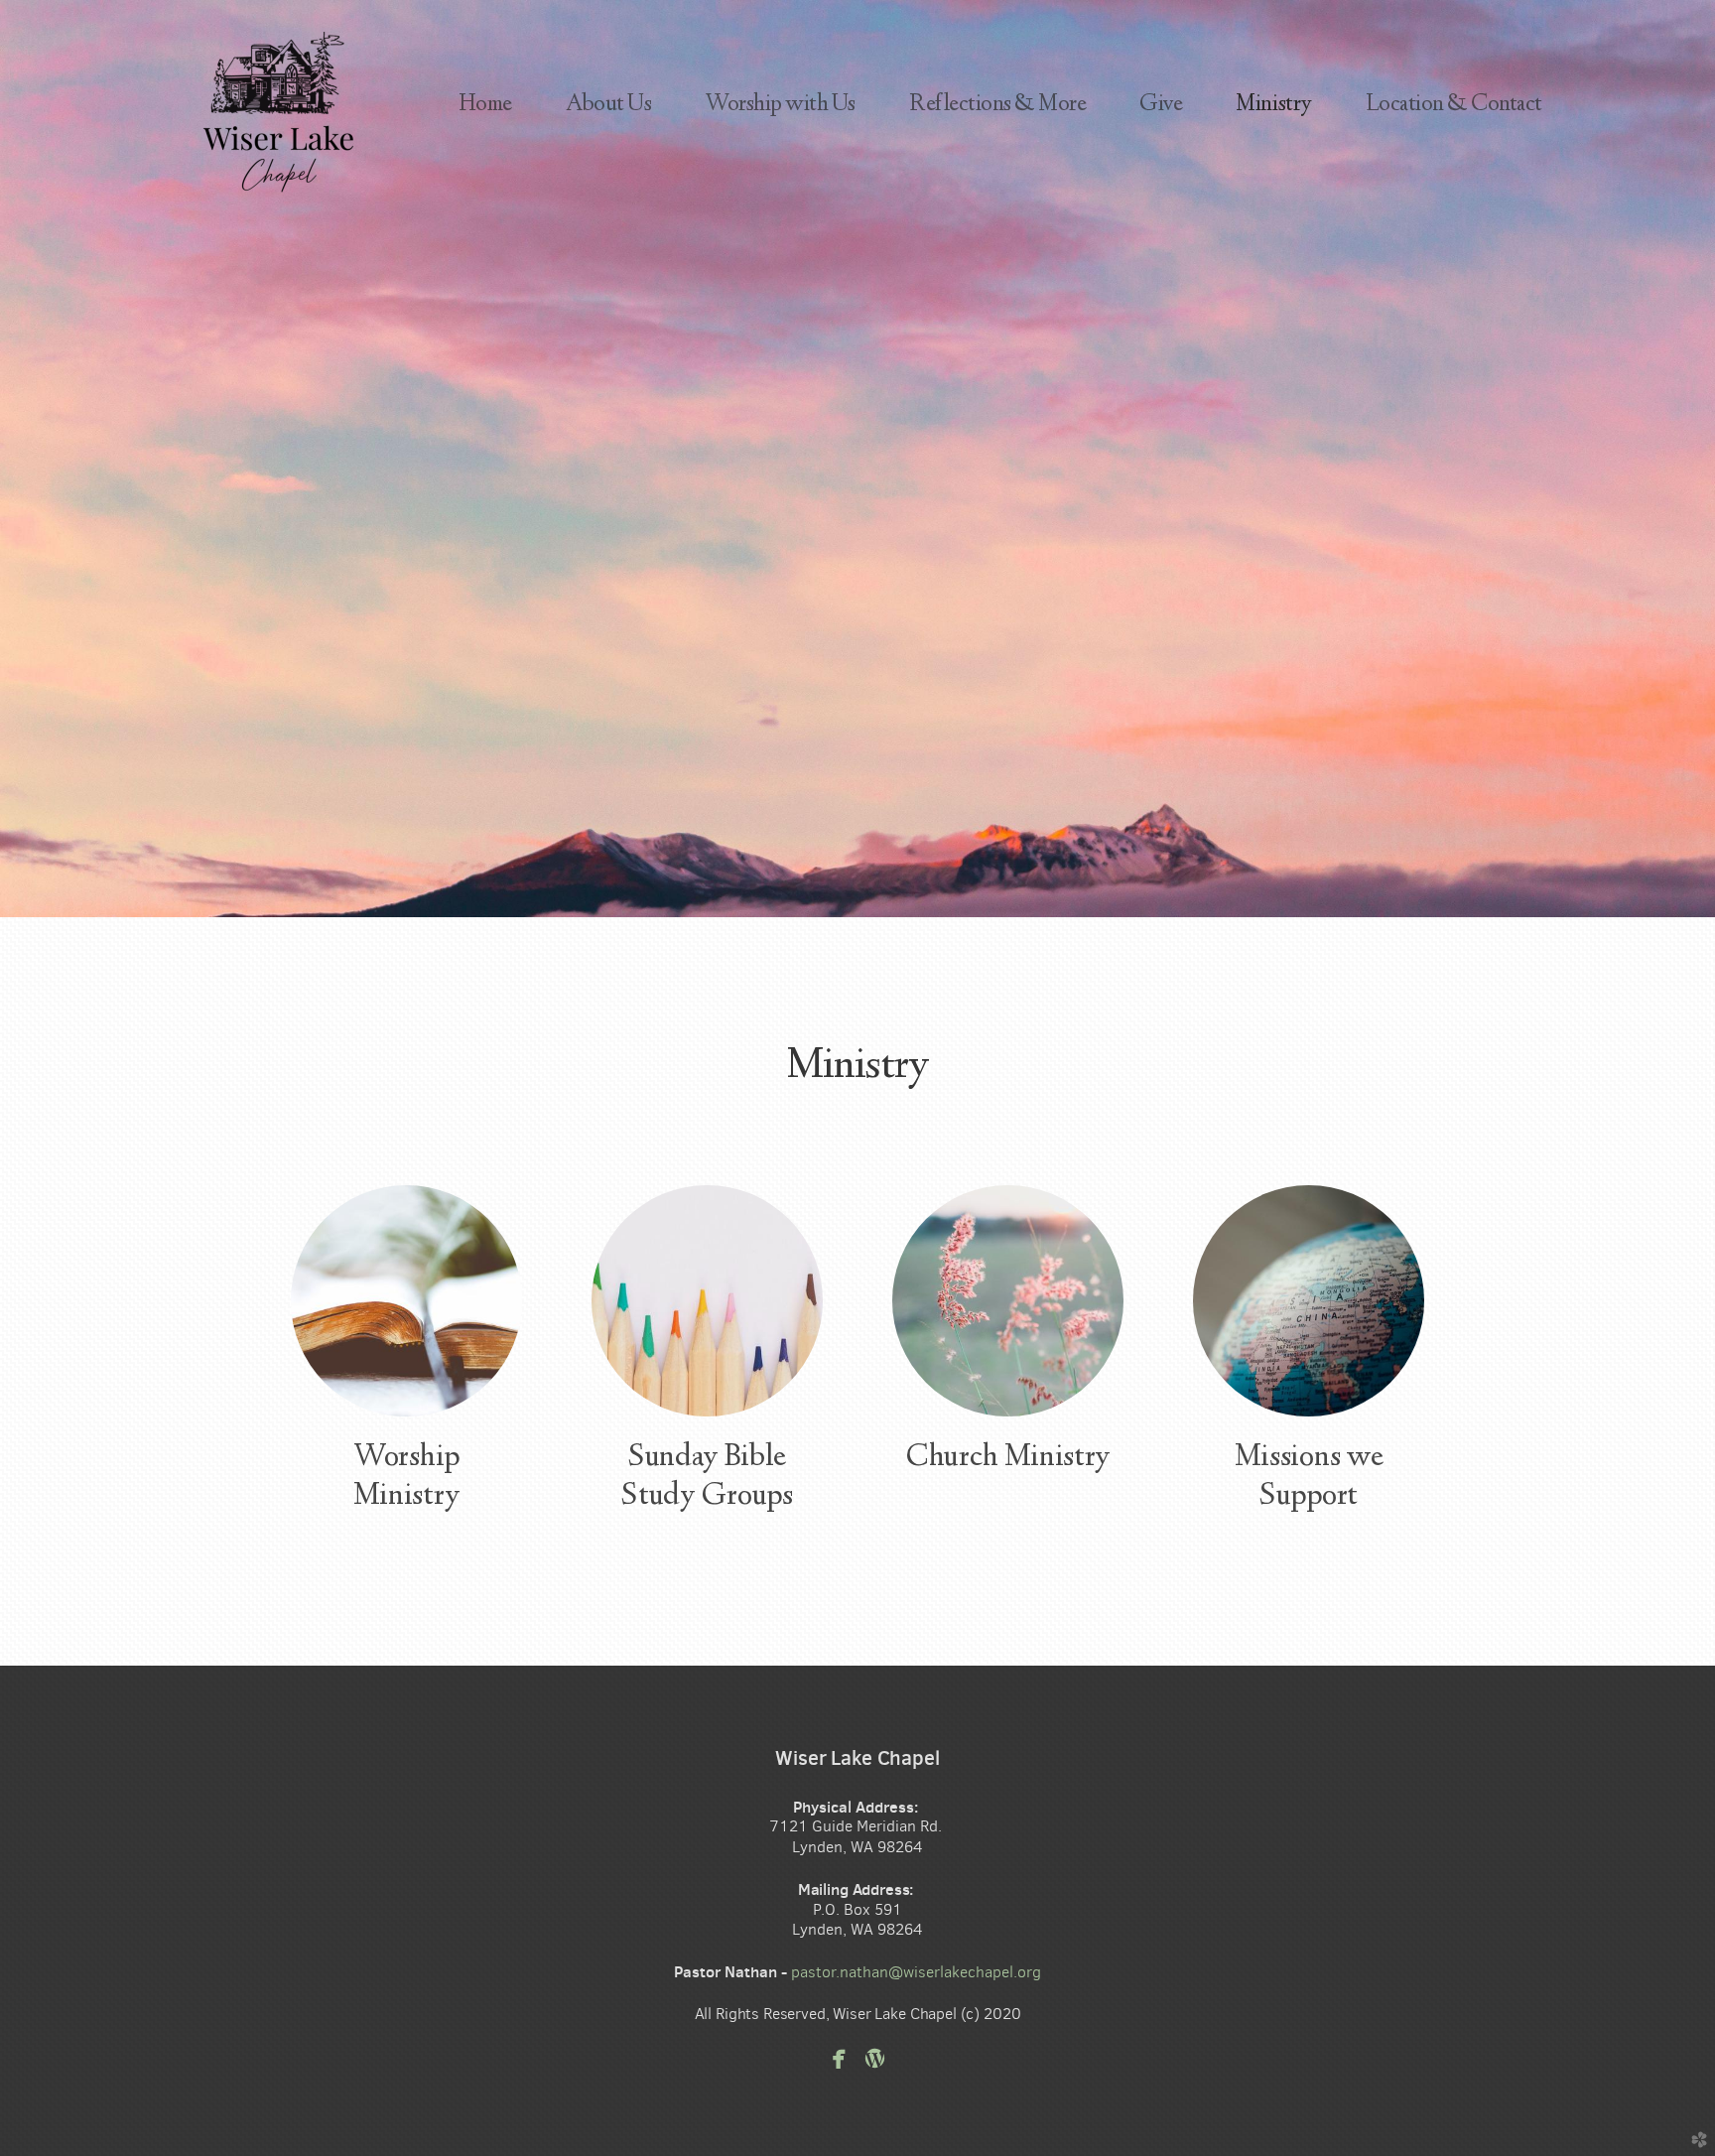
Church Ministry (1008, 1458)
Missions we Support (1309, 1478)
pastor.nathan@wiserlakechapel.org (916, 1972)
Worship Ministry (406, 1478)
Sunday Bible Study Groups (707, 1478)
